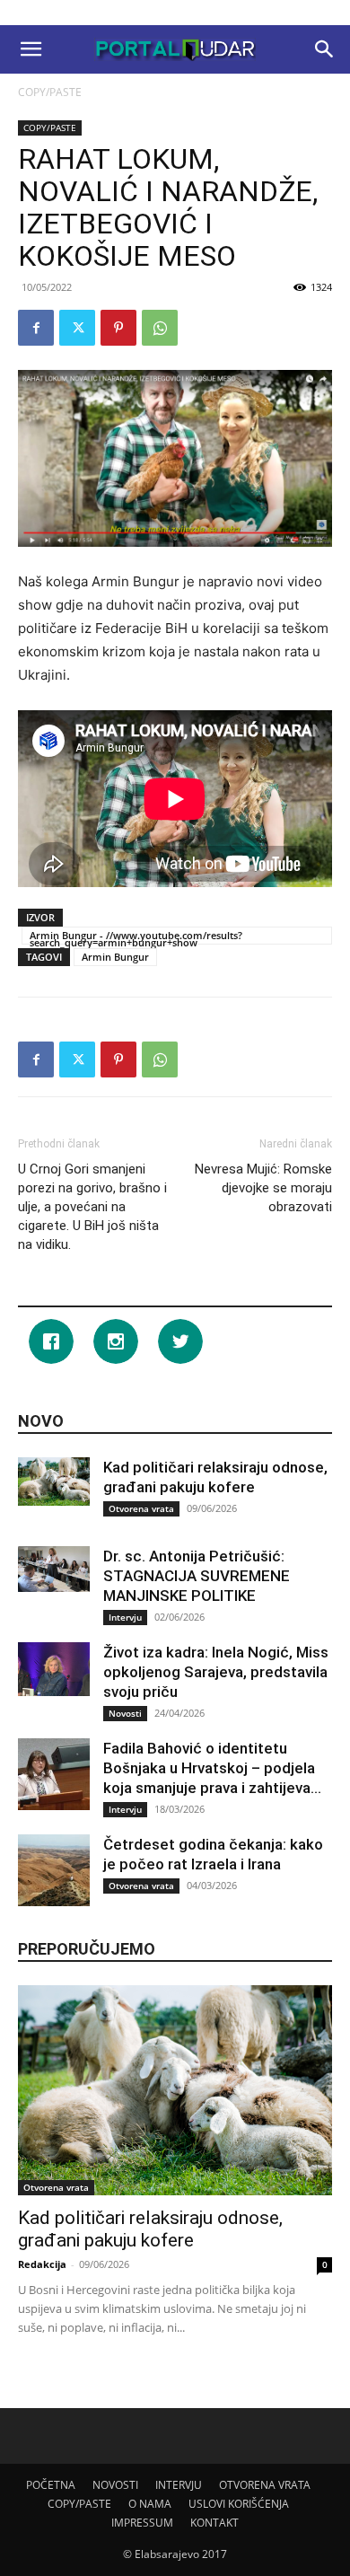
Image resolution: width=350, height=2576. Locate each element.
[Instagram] (120, 1341)
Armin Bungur (115, 957)
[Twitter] (77, 328)
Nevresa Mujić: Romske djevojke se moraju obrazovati (263, 1188)
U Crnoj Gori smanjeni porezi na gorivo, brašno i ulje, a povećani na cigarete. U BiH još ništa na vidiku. (92, 1207)
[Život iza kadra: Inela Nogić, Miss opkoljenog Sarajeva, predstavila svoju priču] (54, 1669)
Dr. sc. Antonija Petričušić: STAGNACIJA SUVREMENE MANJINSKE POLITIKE (197, 1576)
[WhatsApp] (160, 328)
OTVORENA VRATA (265, 2485)
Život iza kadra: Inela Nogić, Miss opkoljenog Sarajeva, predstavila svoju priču (216, 1672)
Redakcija (42, 2264)
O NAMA (150, 2504)
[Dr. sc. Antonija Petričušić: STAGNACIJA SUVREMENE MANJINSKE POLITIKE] (54, 1569)
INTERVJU (179, 2485)
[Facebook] (36, 328)
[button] (31, 49)
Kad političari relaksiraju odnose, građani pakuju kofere (150, 2229)
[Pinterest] (118, 328)
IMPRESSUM (142, 2523)
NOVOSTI (115, 2485)
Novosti (125, 1713)
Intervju (125, 1617)
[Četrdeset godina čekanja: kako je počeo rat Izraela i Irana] (54, 1870)
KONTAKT (214, 2523)
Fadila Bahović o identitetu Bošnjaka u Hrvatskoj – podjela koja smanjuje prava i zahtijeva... (212, 1768)
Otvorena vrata (141, 1508)
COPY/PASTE (50, 92)
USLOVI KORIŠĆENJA (239, 2504)
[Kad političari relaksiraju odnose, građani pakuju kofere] (54, 1481)
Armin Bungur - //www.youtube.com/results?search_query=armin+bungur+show (136, 936)
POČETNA (51, 2485)
